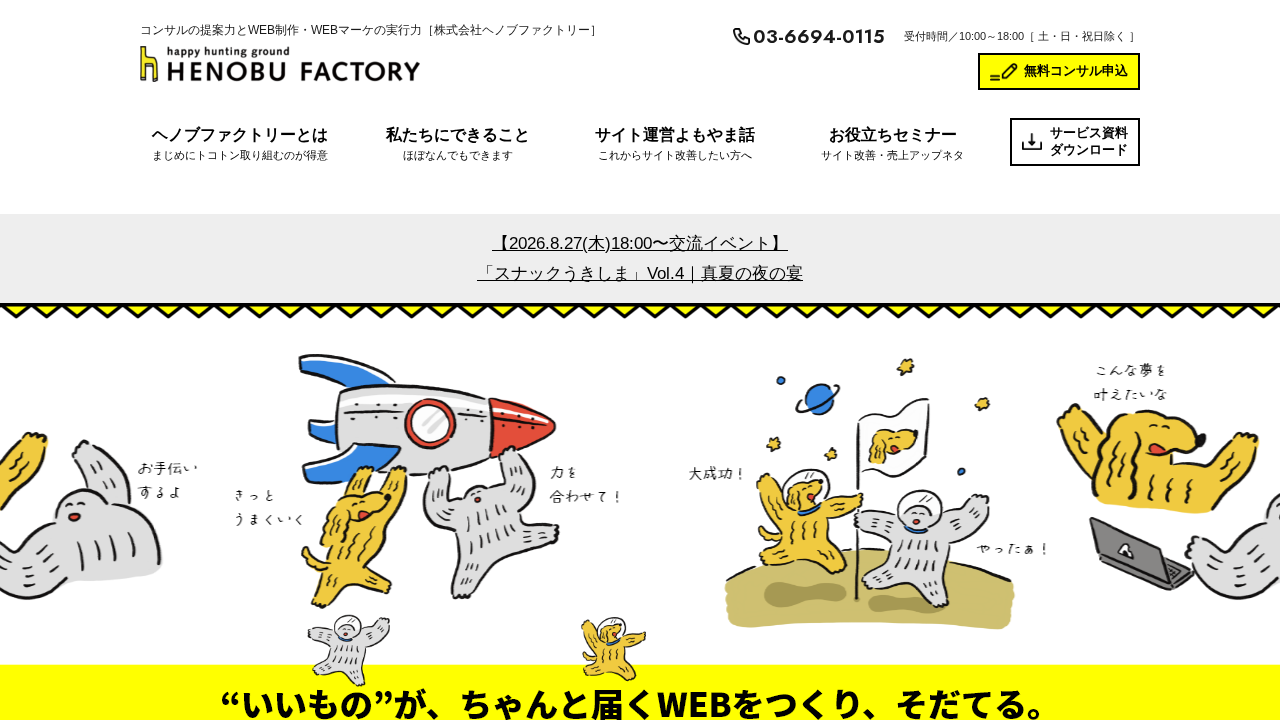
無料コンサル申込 (1076, 70)
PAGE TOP (1234, 680)
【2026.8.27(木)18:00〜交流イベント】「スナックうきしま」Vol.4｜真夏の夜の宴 (640, 258)
